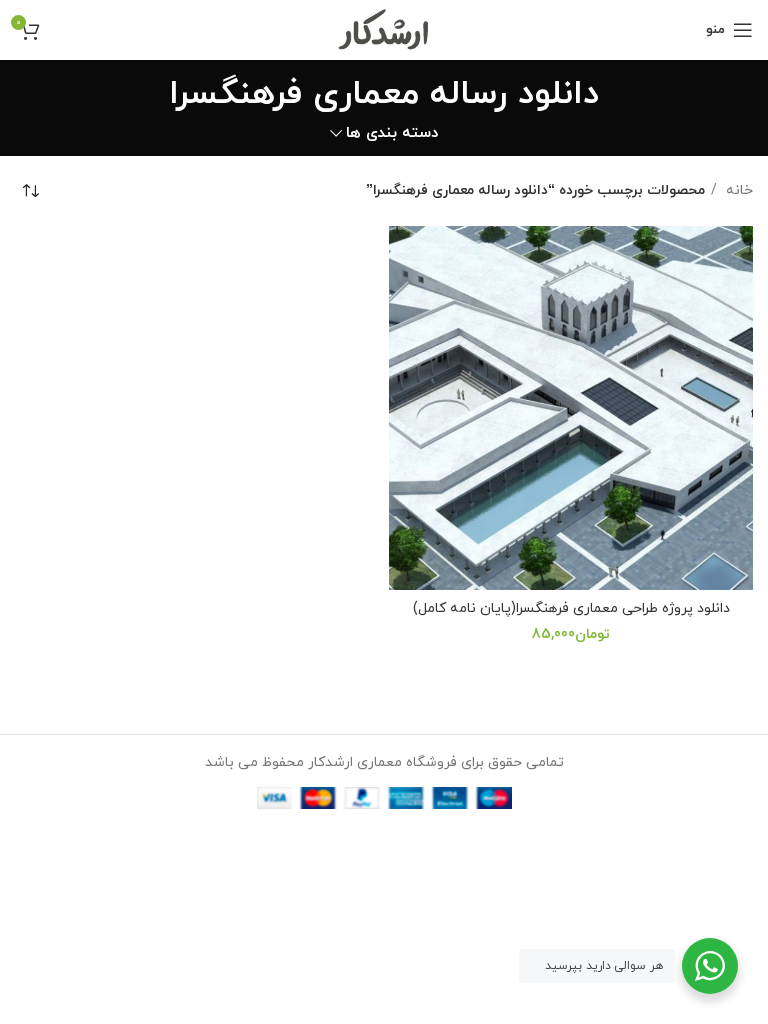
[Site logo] (384, 28)
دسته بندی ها (392, 133)
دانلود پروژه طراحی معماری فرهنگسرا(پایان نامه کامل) (571, 608)
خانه (737, 190)
